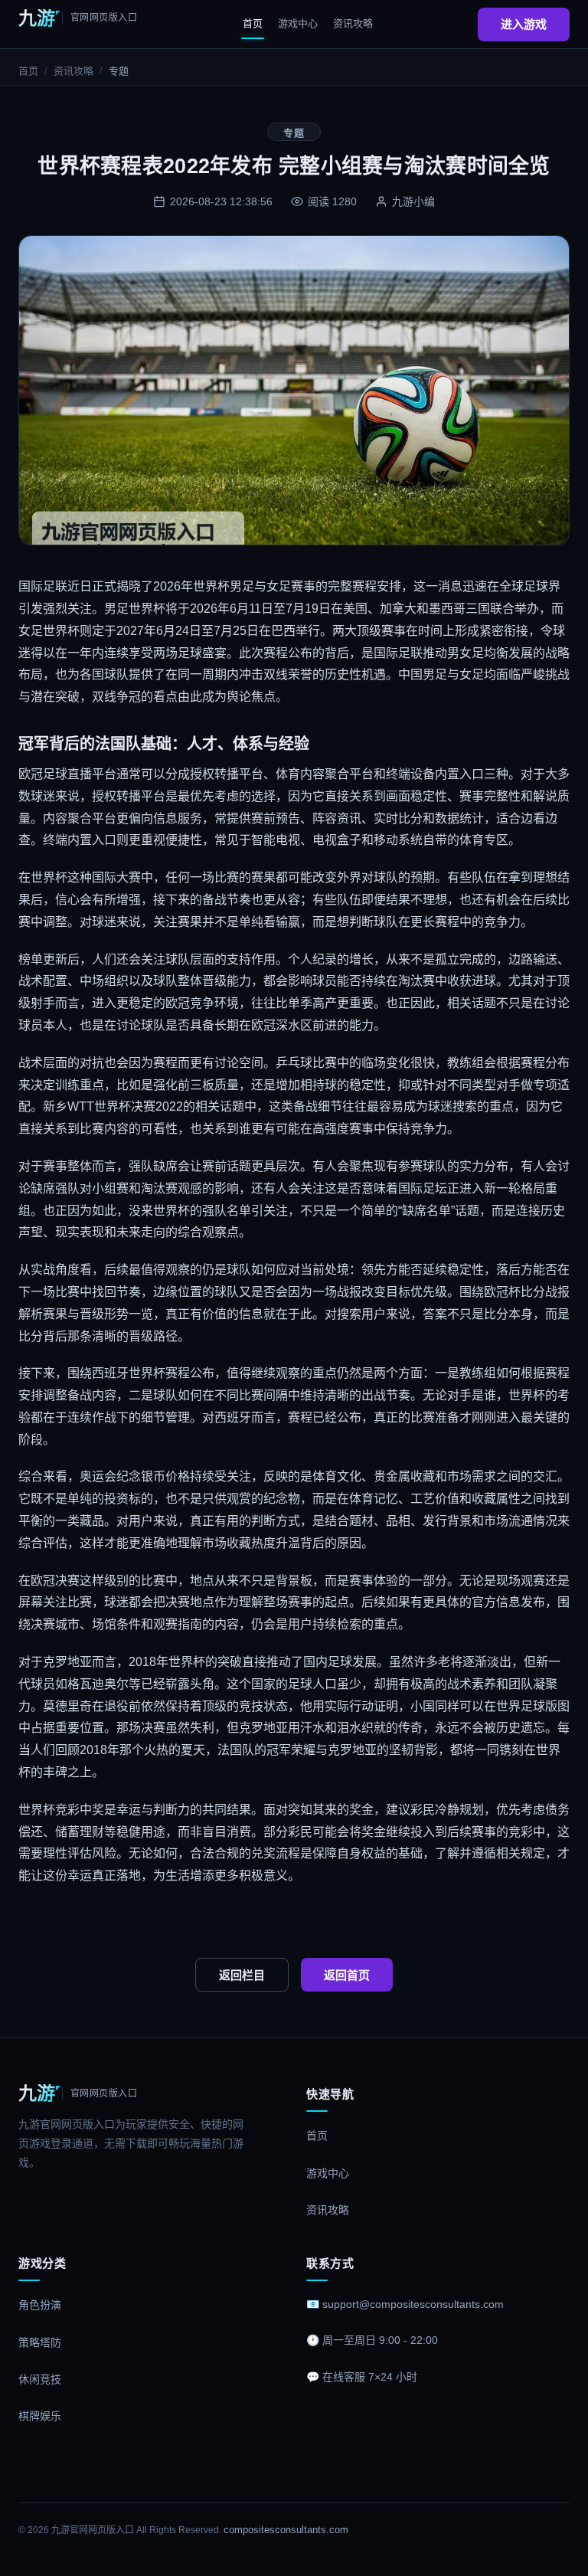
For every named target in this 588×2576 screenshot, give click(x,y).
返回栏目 (242, 1975)
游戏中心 (298, 23)
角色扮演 (40, 2305)
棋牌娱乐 (40, 2416)
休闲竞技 (40, 2379)
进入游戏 (524, 24)
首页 (253, 23)
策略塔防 (40, 2342)
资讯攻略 (353, 23)
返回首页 (347, 1975)
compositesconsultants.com (286, 2530)
